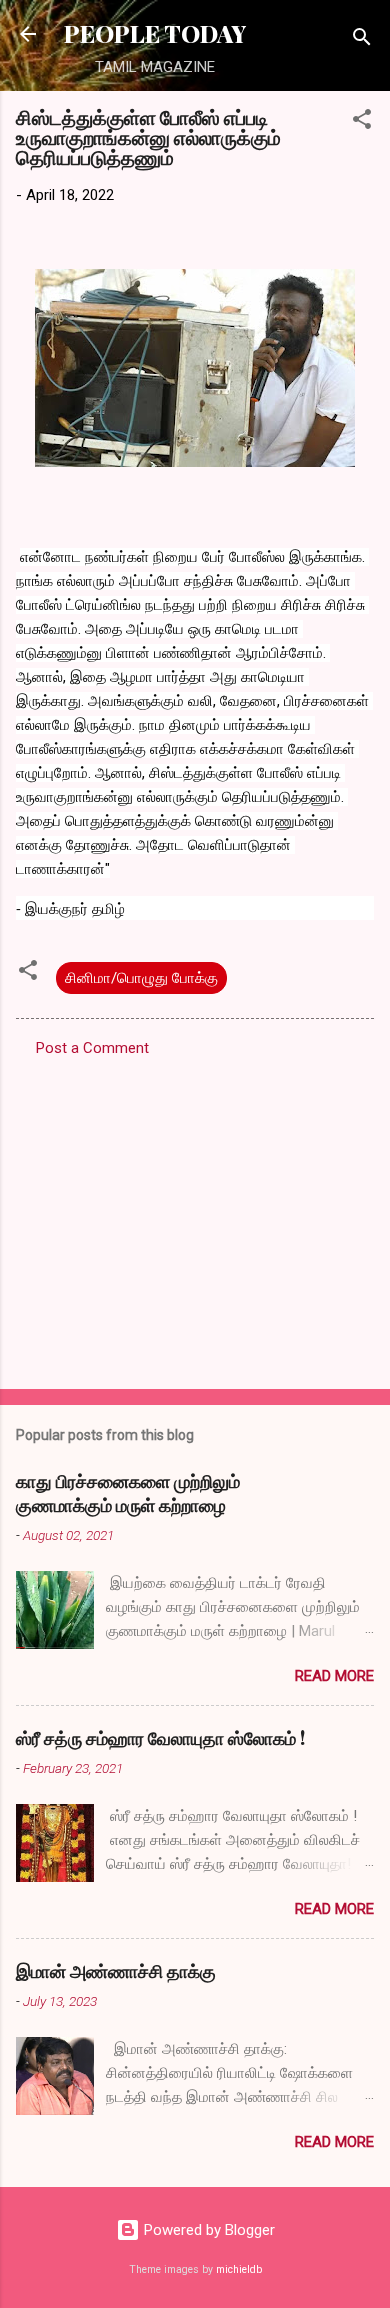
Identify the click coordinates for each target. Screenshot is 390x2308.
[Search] (362, 40)
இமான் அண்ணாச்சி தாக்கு (116, 1971)
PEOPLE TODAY (155, 33)
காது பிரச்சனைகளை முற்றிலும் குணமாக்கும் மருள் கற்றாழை (128, 1493)
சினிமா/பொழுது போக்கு (141, 978)
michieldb (239, 2269)
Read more (334, 1676)
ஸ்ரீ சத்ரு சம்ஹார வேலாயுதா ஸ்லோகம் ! (160, 1738)
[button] (362, 122)
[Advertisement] (195, 1217)
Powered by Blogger (207, 2230)
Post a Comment (92, 1048)
